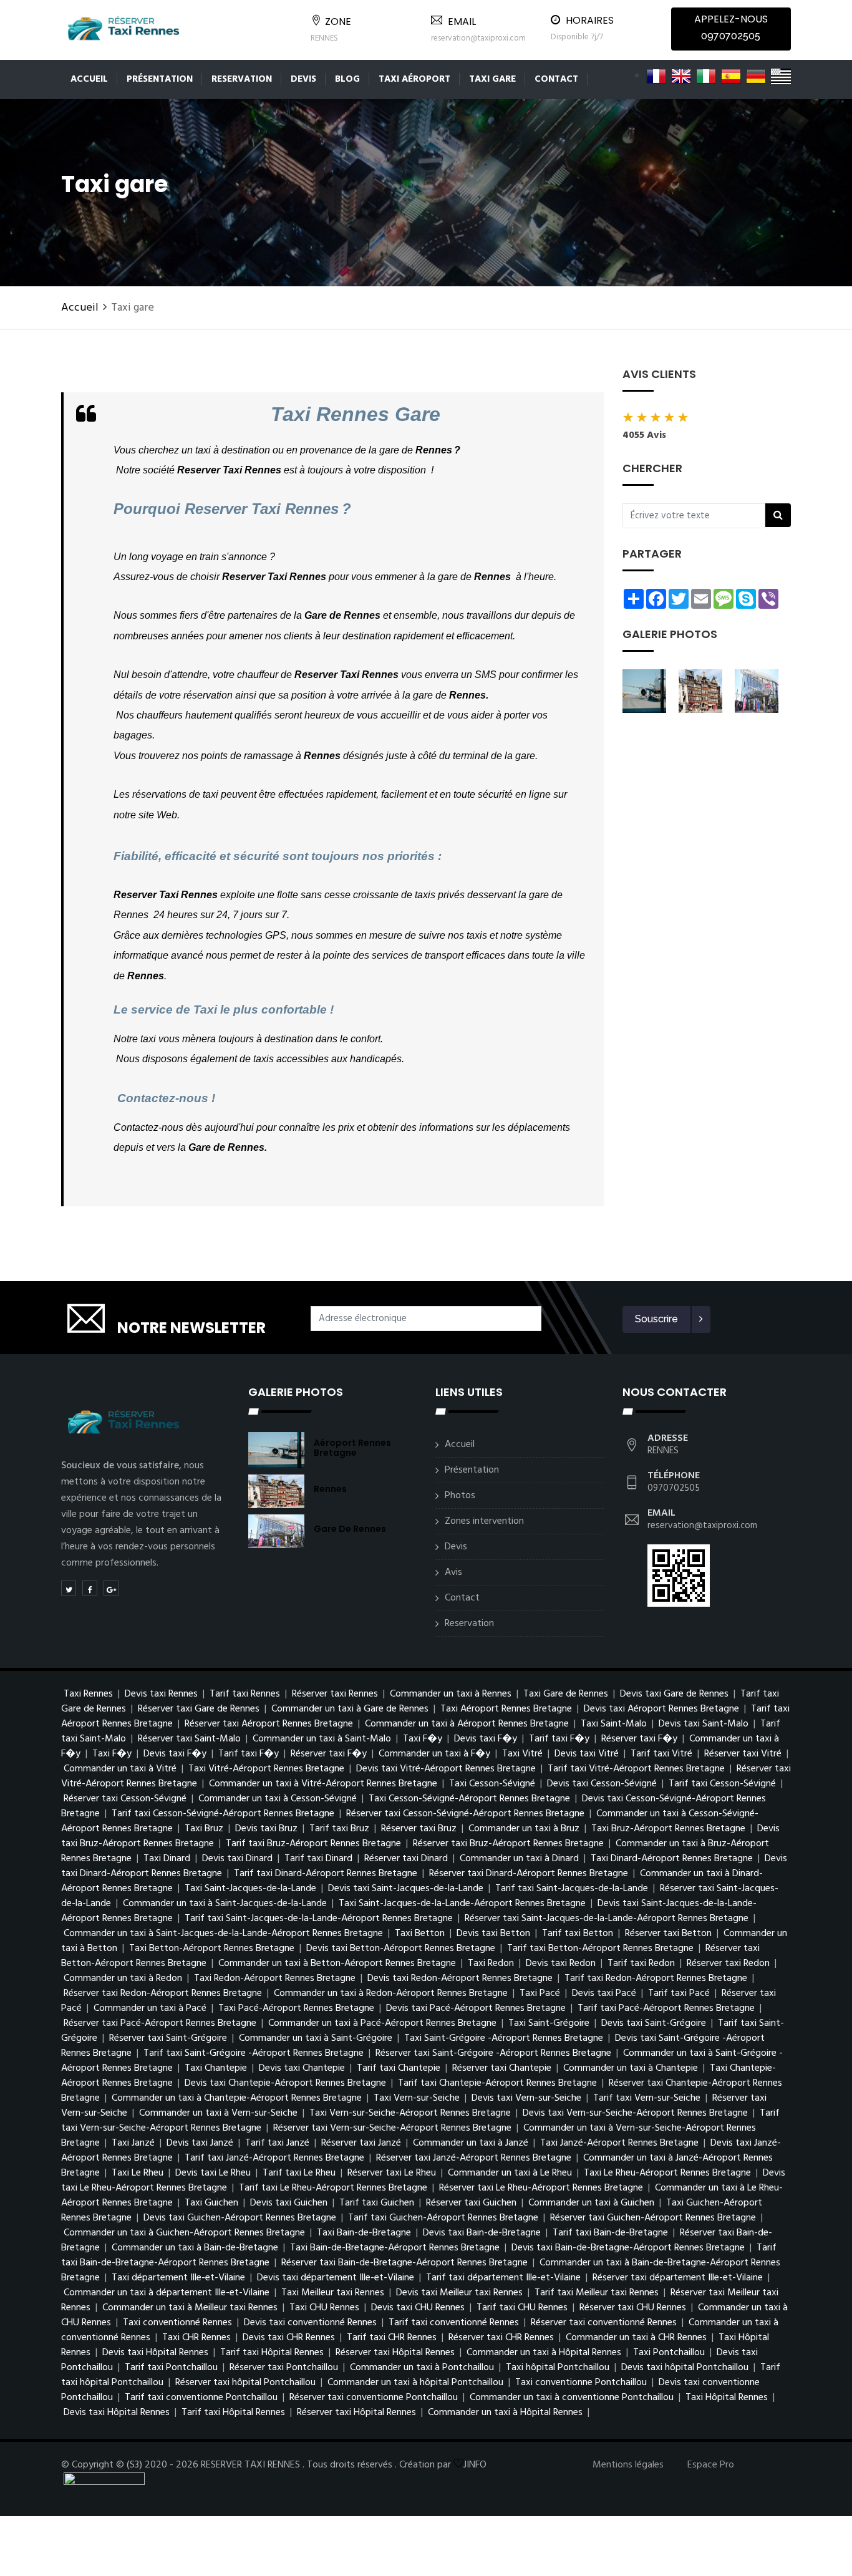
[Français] (656, 76)
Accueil (89, 79)
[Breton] (781, 76)
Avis (453, 1572)
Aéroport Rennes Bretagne (352, 1448)
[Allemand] (756, 76)
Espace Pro (711, 2465)
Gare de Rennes (350, 1529)
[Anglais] (681, 76)
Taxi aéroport (414, 79)
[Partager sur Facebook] (90, 1588)
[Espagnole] (731, 76)
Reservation (242, 79)
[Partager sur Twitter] (69, 1588)
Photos (460, 1496)
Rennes (330, 1489)
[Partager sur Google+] (111, 1588)
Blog (347, 79)
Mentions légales (628, 2465)
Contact (556, 79)
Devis (303, 79)
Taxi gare (492, 79)
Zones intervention (484, 1521)
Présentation (160, 79)
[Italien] (706, 76)
